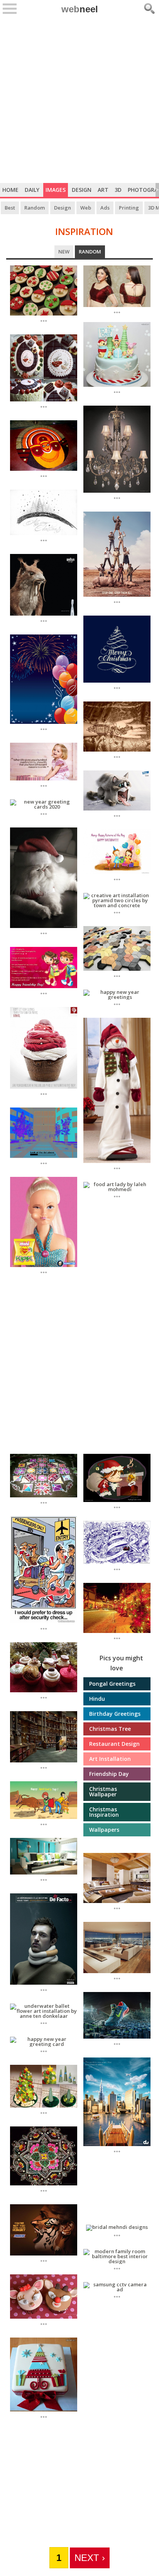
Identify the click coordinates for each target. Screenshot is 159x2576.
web (80, 9)
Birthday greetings (115, 1714)
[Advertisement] (79, 100)
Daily (32, 190)
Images (56, 190)
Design (82, 190)
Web (86, 208)
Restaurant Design (114, 1744)
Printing (129, 208)
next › (90, 2558)
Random (35, 208)
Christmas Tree (110, 1729)
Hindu (97, 1699)
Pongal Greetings (112, 1684)
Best (10, 208)
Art (103, 190)
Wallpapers (104, 1830)
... (44, 320)
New (66, 252)
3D (118, 190)
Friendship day (109, 1774)
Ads (105, 208)
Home (10, 190)
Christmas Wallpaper (103, 1791)
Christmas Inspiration (104, 1812)
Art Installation (110, 1759)
